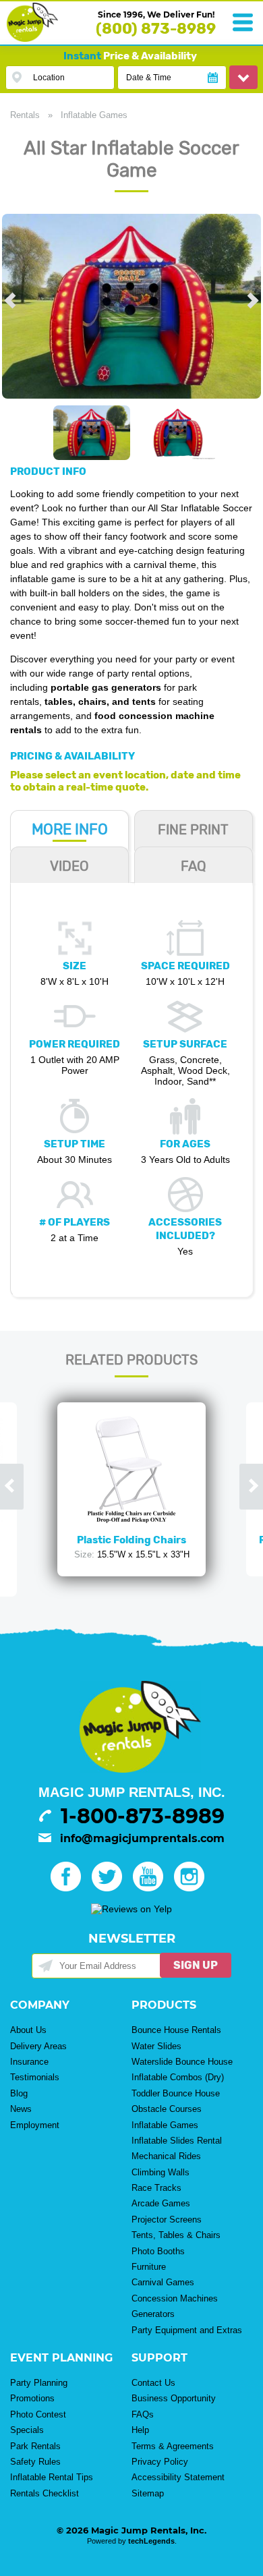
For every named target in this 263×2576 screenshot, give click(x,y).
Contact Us (153, 2383)
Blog (19, 2093)
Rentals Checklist (45, 2493)
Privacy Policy (160, 2462)
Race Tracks (156, 2188)
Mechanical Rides (166, 2156)
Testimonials (35, 2077)
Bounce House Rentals (176, 2030)
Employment (35, 2125)
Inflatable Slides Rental (177, 2141)
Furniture (149, 2267)
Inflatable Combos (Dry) (178, 2077)
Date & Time (149, 78)
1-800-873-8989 (143, 1816)
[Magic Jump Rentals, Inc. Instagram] (193, 1888)
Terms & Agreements (173, 2446)
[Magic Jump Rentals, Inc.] (32, 38)
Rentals (25, 115)
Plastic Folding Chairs (131, 1540)
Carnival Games (163, 2282)
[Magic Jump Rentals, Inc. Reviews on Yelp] (131, 1909)
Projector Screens (167, 2220)
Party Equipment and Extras (187, 2330)
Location (49, 78)
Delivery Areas (38, 2046)
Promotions (32, 2398)
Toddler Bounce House (176, 2093)
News (21, 2109)
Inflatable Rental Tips (52, 2477)
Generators (153, 2314)
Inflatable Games (94, 115)
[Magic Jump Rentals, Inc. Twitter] (111, 1888)
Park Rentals (35, 2446)
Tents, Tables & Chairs (176, 2235)
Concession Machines (175, 2298)
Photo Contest (38, 2414)
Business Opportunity (174, 2398)
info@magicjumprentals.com (142, 1838)
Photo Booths (158, 2251)
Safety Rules (35, 2462)
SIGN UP (196, 1965)
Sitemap (148, 2493)
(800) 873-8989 (156, 29)
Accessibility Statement (178, 2477)
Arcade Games (161, 2203)
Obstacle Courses (167, 2109)
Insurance (29, 2062)
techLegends (151, 2541)
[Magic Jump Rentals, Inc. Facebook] (70, 1888)
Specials (27, 2430)
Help (140, 2430)
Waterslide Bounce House (182, 2062)
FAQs (143, 2414)
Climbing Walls (160, 2172)
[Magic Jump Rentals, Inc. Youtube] (152, 1888)
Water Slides (156, 2046)
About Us (28, 2030)
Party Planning (39, 2383)
